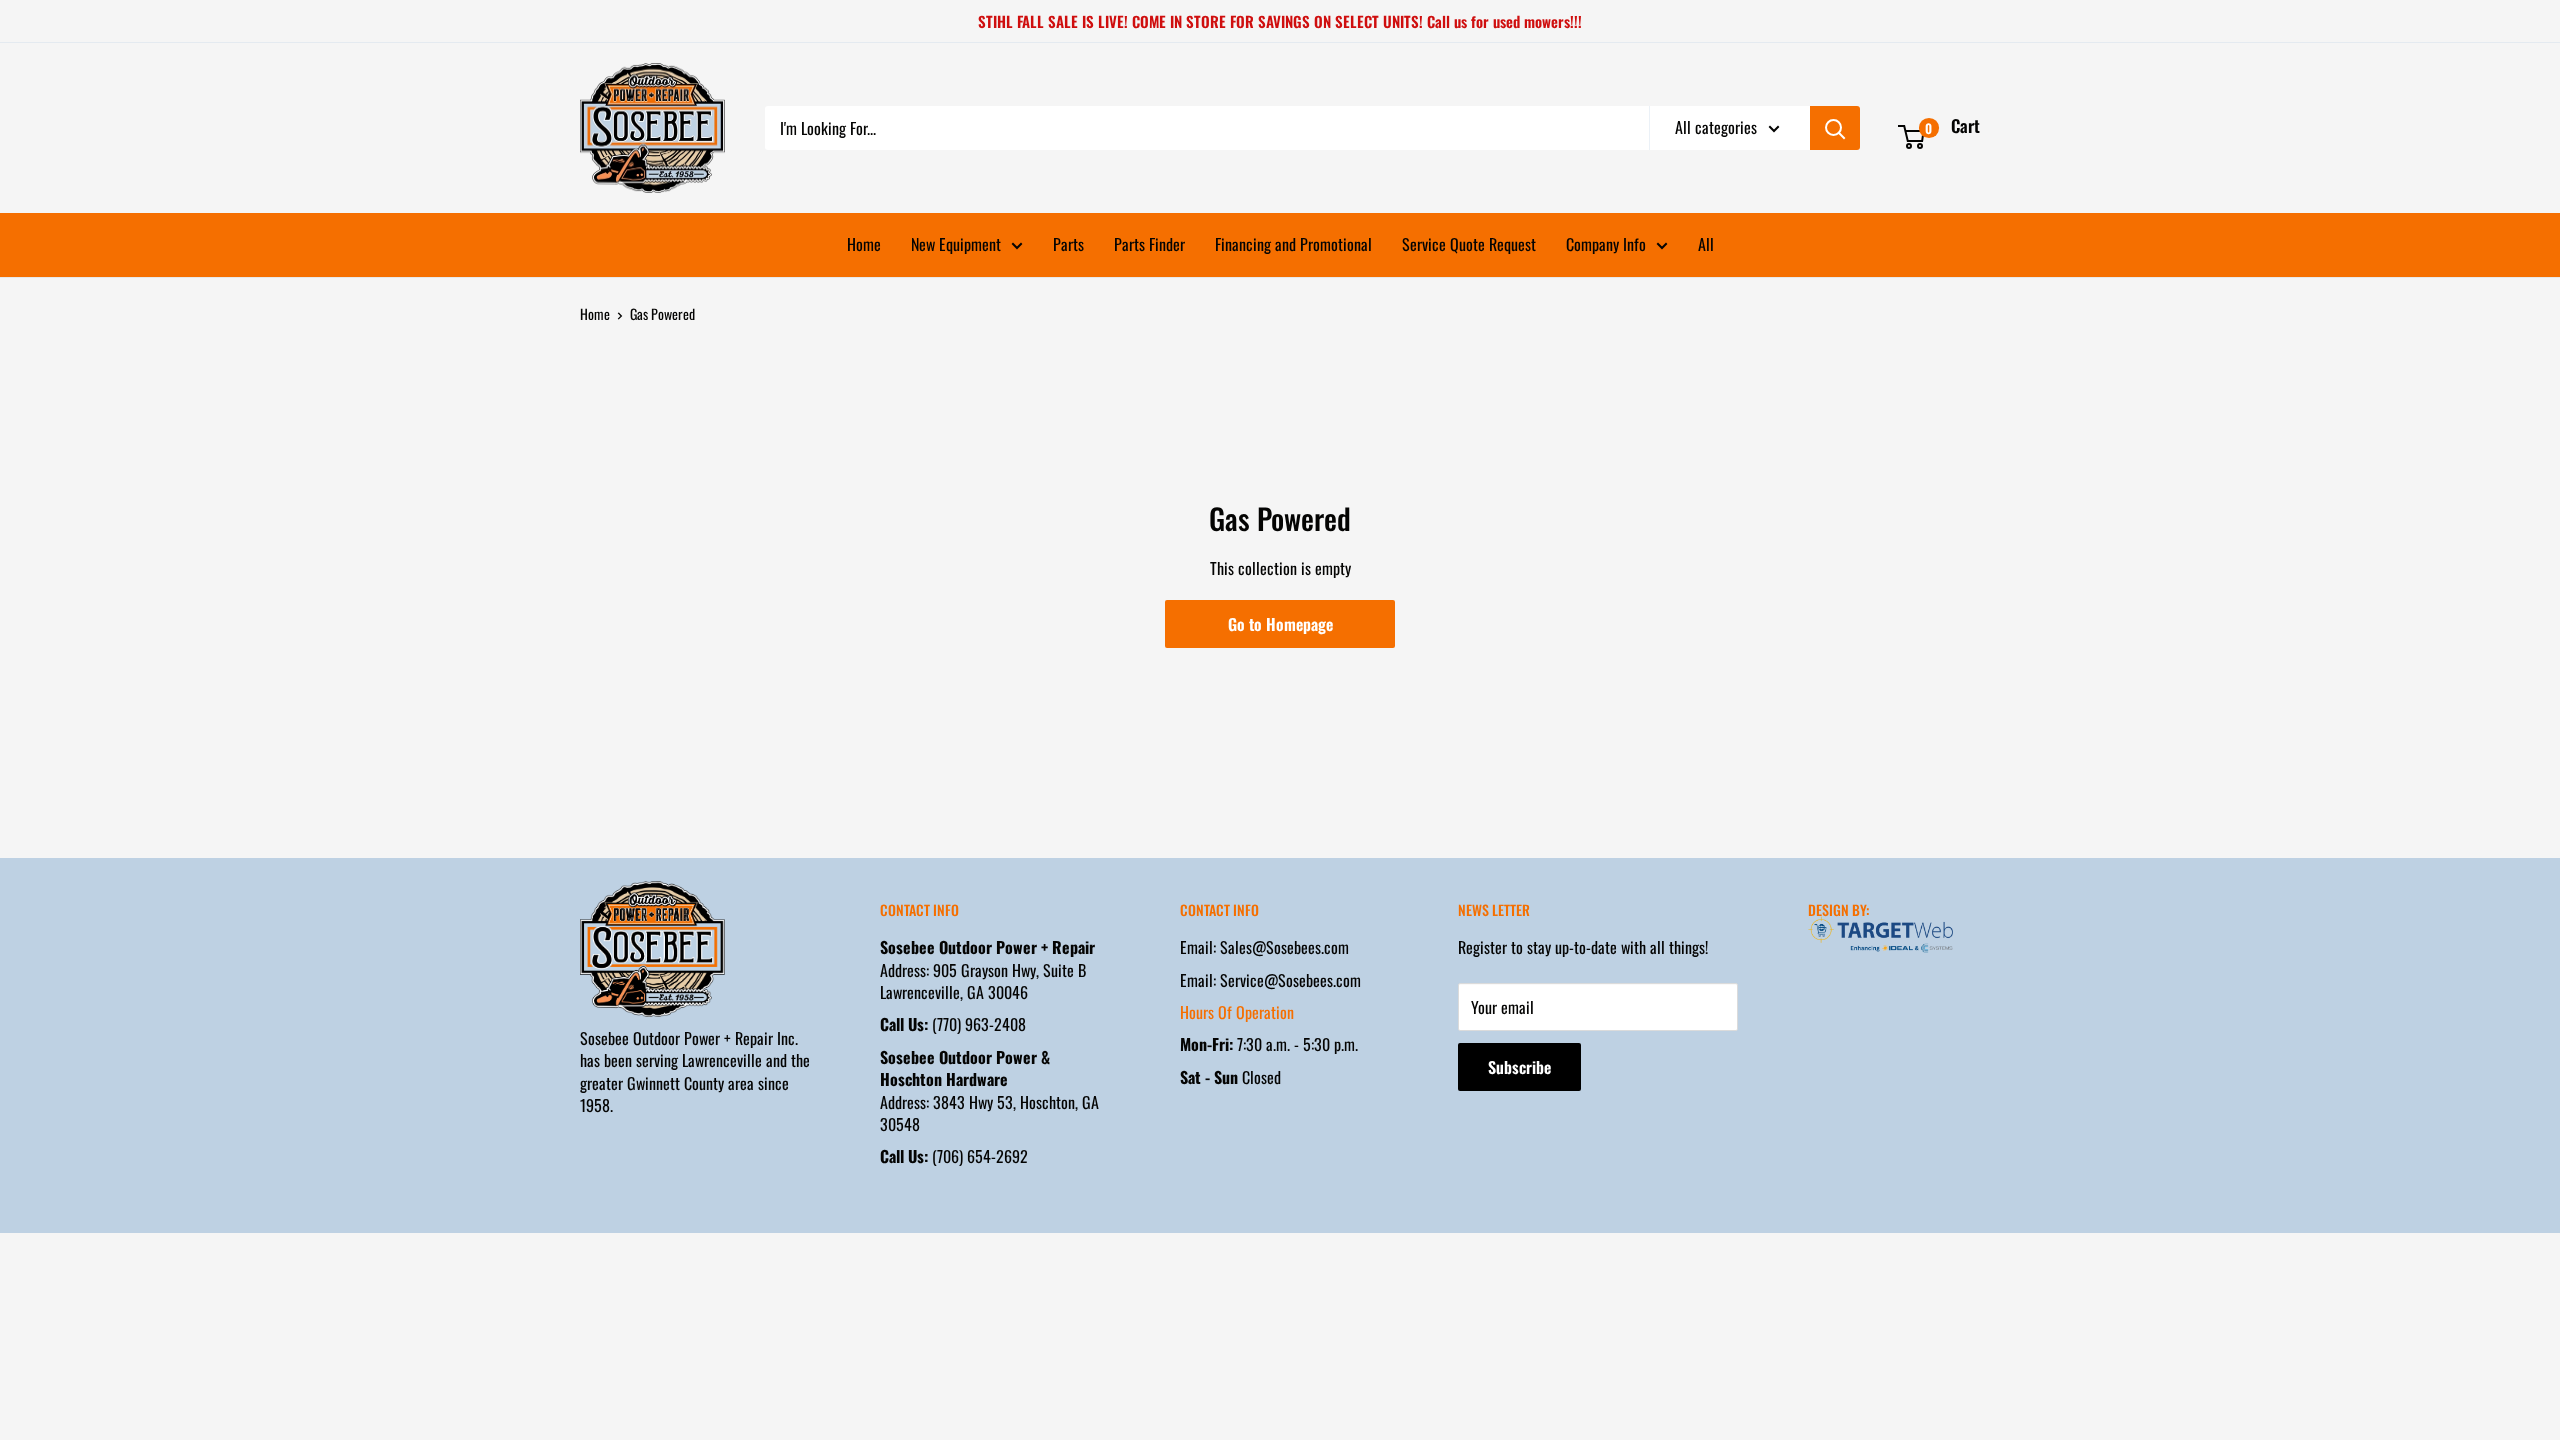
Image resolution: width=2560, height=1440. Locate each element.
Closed (1230, 1077)
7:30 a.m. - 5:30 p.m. (1269, 1044)
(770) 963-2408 (953, 1024)
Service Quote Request (1469, 244)
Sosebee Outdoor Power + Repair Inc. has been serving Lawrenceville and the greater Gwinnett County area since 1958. (695, 1071)
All (1706, 244)
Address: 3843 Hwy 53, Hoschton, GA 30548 (989, 1090)
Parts (1068, 244)
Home (864, 244)
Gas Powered (662, 313)
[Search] (1835, 128)
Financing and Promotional (1293, 244)
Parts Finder (1149, 244)
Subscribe (1519, 1067)
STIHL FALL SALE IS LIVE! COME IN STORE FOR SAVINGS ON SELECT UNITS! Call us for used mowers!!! (1280, 21)
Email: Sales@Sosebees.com (1264, 947)
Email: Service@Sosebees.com (1270, 980)
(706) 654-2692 (954, 1156)
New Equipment (956, 244)
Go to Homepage (1280, 624)
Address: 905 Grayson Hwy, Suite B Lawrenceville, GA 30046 (987, 969)
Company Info (1606, 244)
